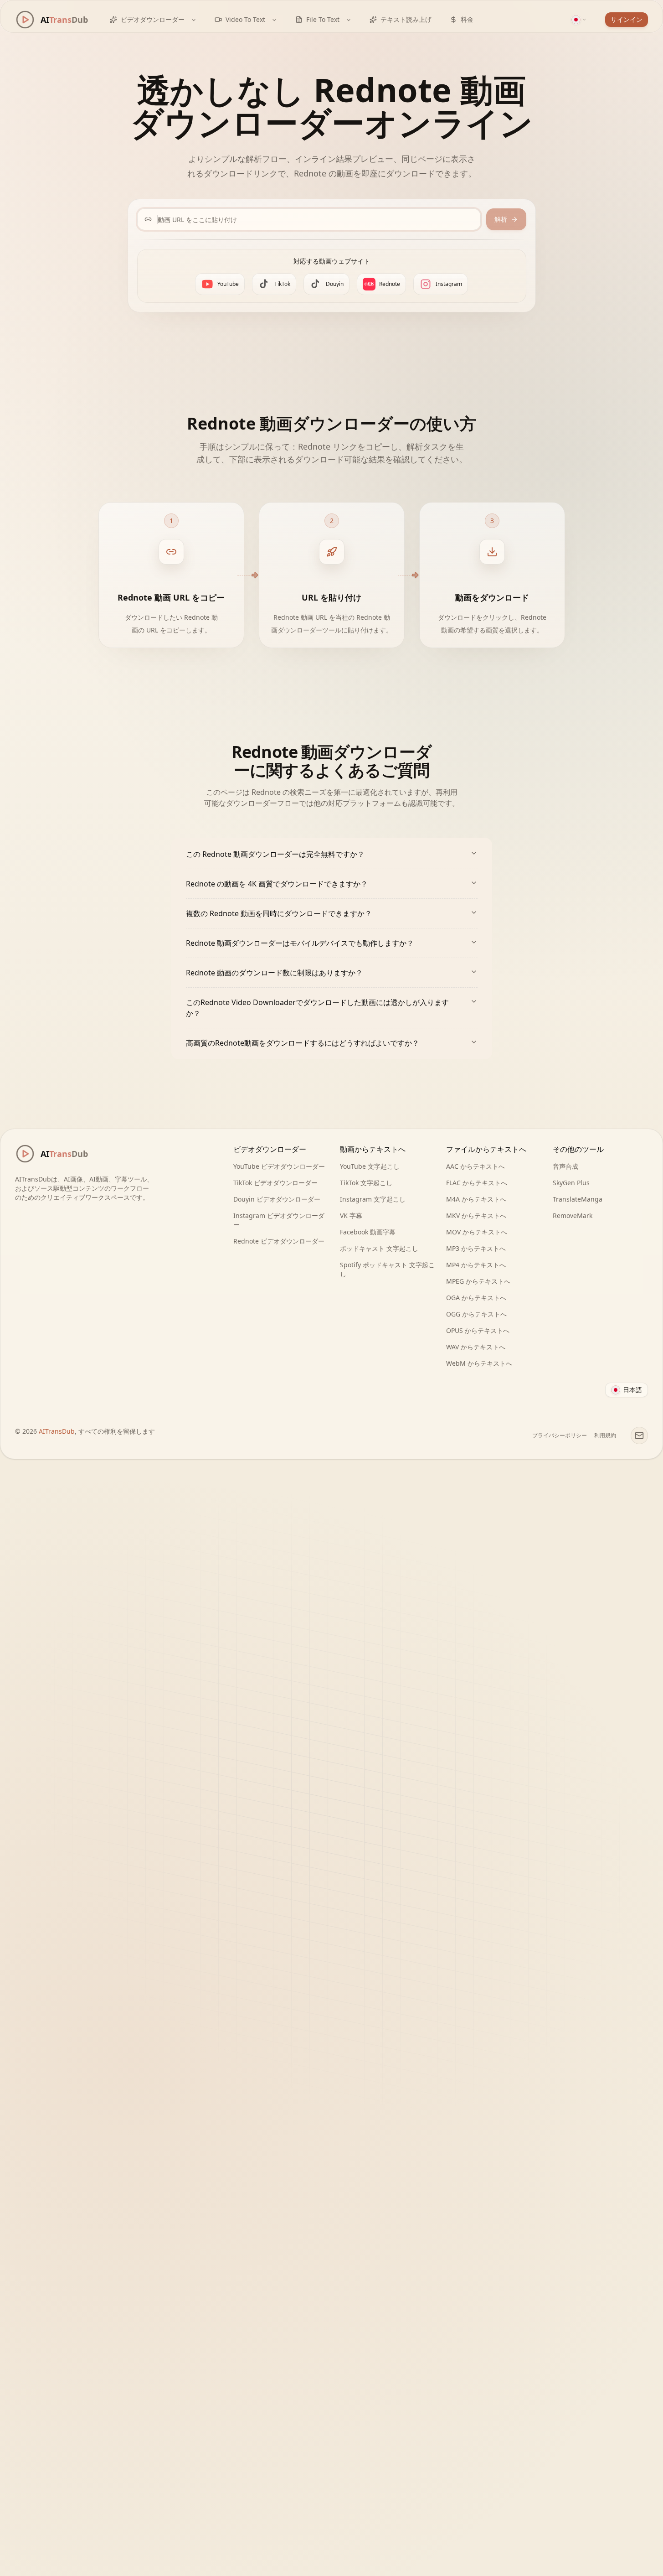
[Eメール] (639, 1436)
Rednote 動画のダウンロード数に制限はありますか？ (274, 973)
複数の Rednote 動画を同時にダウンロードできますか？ (279, 913)
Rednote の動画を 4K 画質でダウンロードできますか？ (277, 884)
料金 (467, 19)
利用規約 (605, 1436)
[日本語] (579, 20)
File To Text (323, 19)
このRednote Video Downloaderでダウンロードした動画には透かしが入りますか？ (317, 1008)
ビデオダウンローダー (153, 19)
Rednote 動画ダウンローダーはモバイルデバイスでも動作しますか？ (300, 943)
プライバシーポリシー (560, 1436)
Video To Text (245, 19)
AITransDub (57, 1431)
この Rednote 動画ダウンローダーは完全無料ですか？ (275, 854)
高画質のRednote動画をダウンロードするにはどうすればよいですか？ (303, 1043)
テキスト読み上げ (406, 19)
